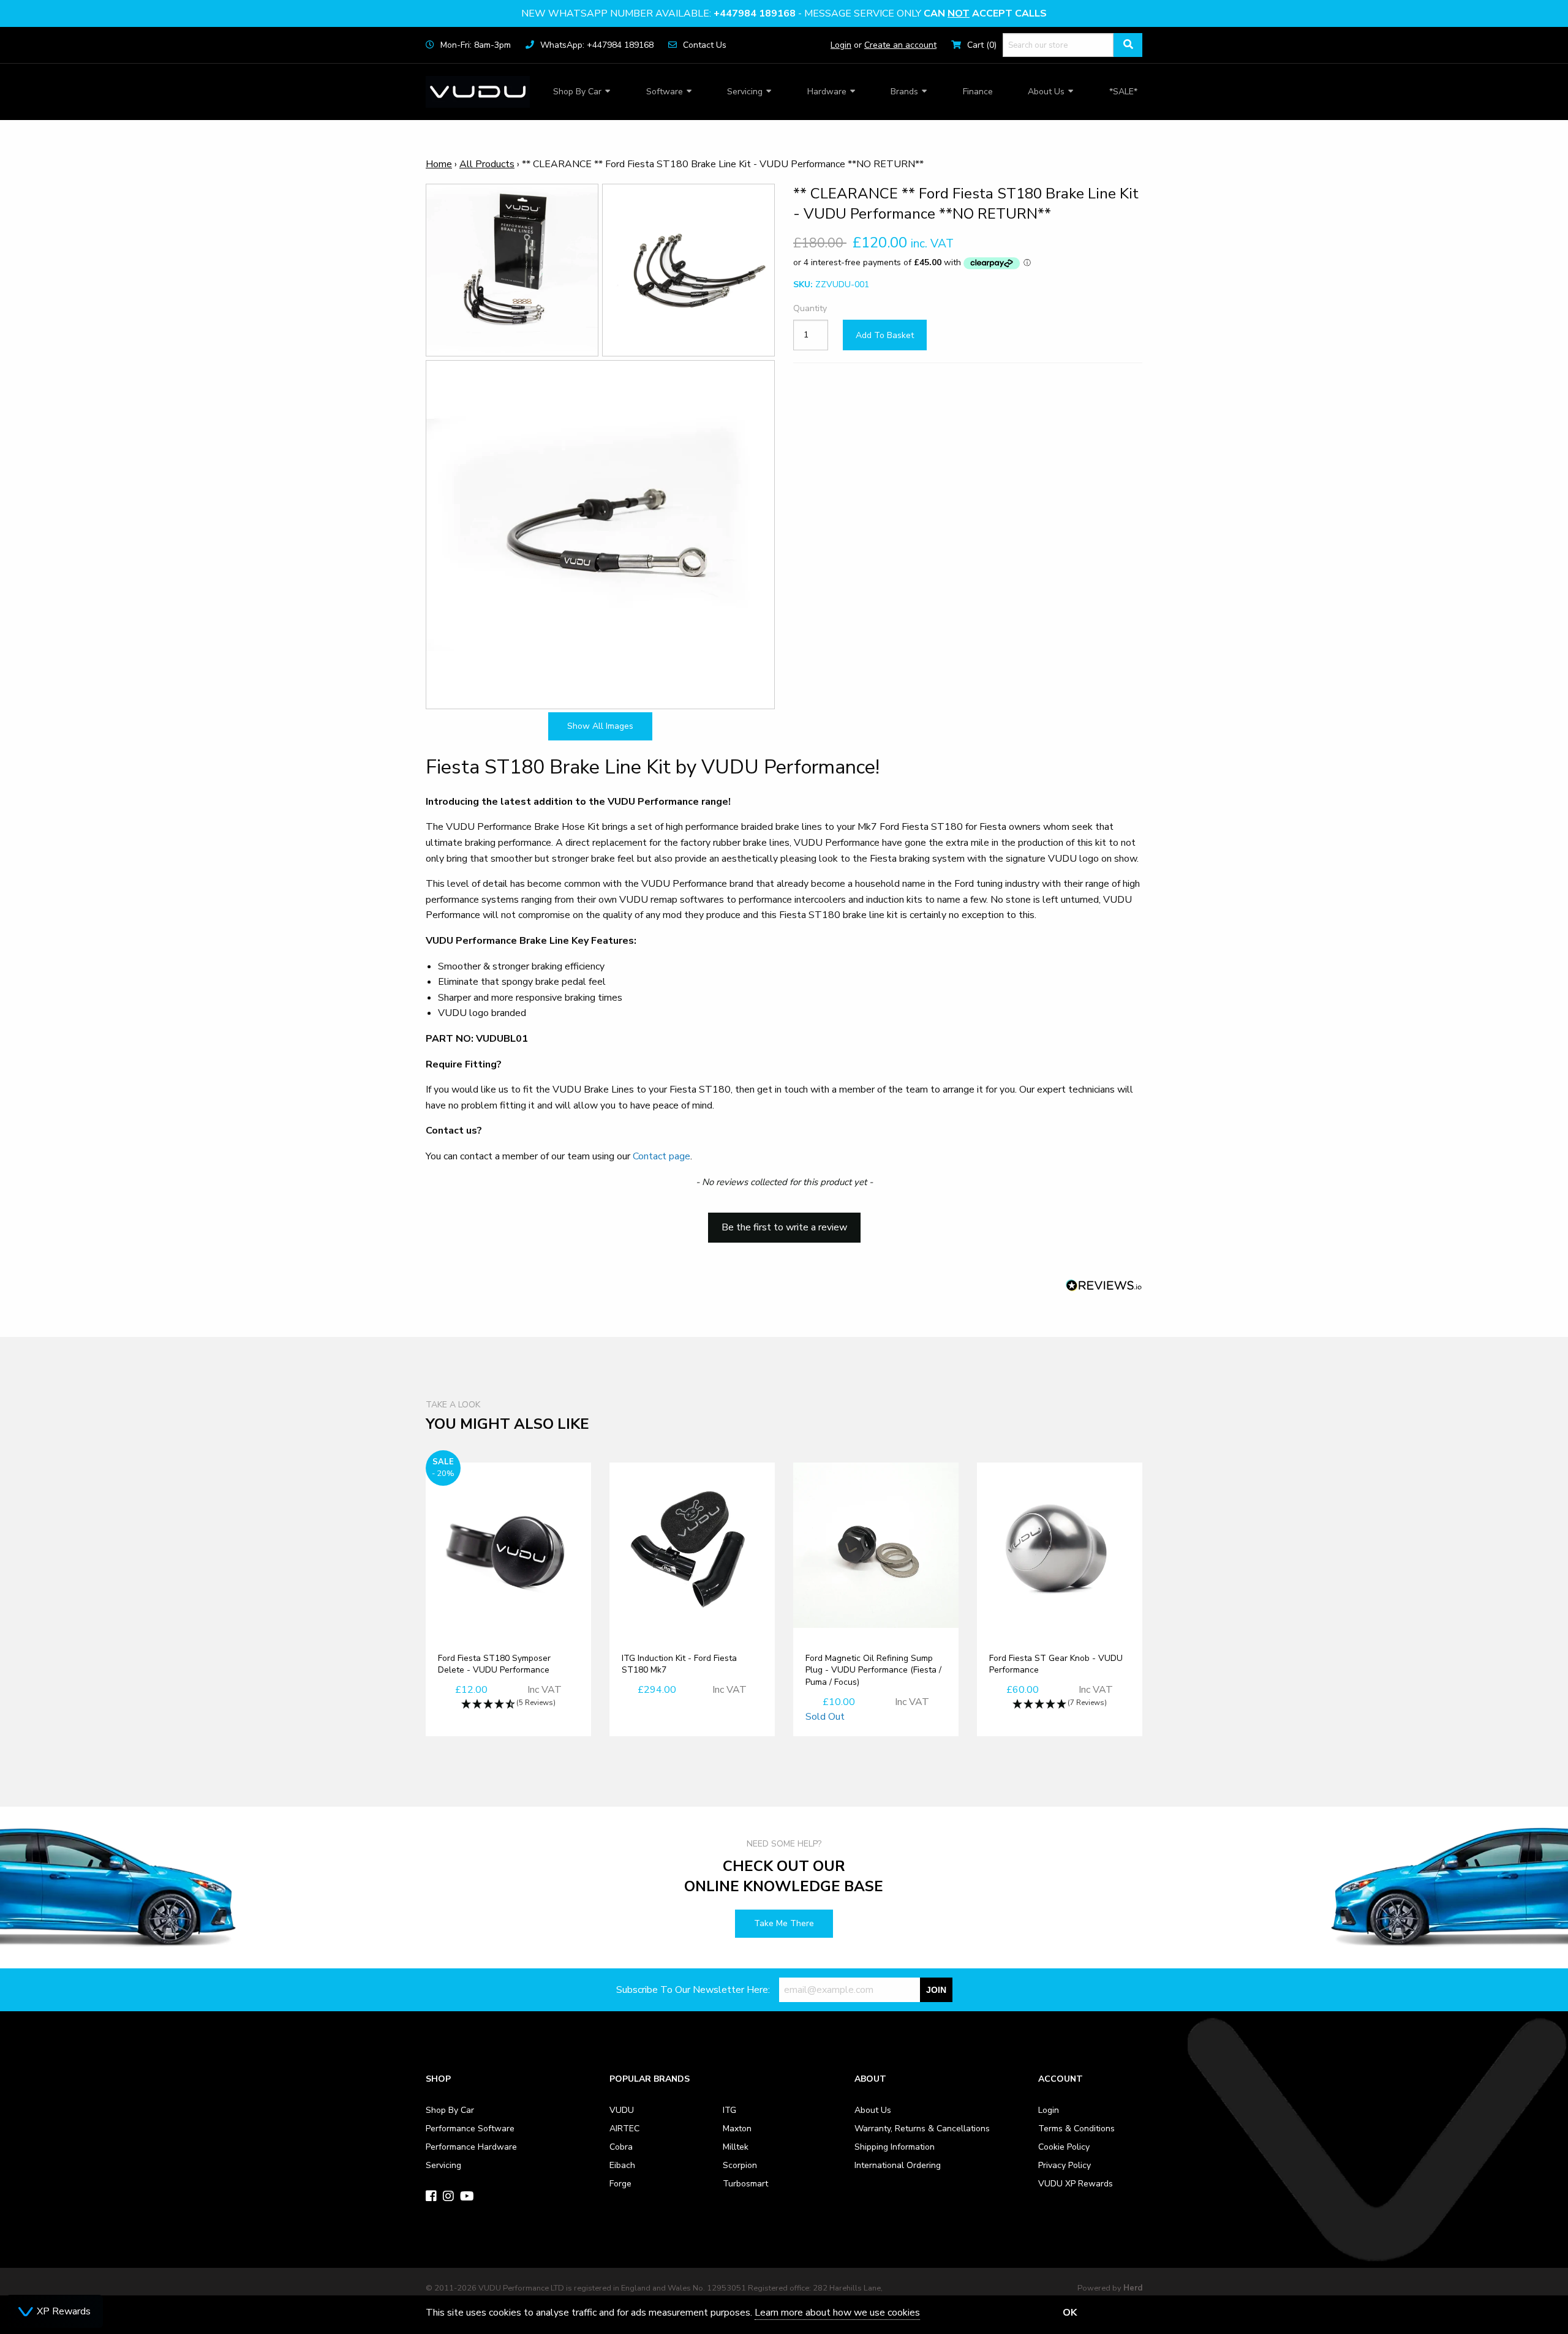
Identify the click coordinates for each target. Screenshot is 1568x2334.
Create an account (900, 45)
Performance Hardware (471, 2147)
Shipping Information (895, 2147)
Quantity (810, 309)
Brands (904, 92)
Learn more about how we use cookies (837, 2313)
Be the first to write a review (784, 1227)
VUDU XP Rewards (1076, 2184)
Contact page (661, 1156)
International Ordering (898, 2165)
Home (439, 164)
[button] (784, 1222)
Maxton (737, 2129)
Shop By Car (577, 92)
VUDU (622, 2110)
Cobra (621, 2147)
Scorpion (740, 2165)
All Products (487, 164)
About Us (1046, 92)
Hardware (827, 92)
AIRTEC (624, 2129)
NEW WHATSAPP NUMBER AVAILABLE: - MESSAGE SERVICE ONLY (784, 13)
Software (665, 92)
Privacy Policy (1065, 2165)
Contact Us (705, 45)
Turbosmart (745, 2184)
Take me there (784, 1923)
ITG (729, 2110)
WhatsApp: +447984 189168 (597, 45)
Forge (620, 2184)
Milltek (736, 2147)
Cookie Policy (1064, 2147)
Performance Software (470, 2129)
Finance (978, 92)
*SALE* (1123, 92)
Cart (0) (982, 45)
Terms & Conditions (1076, 2129)
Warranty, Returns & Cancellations (922, 2129)
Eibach (622, 2165)
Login (841, 45)
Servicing (745, 92)
